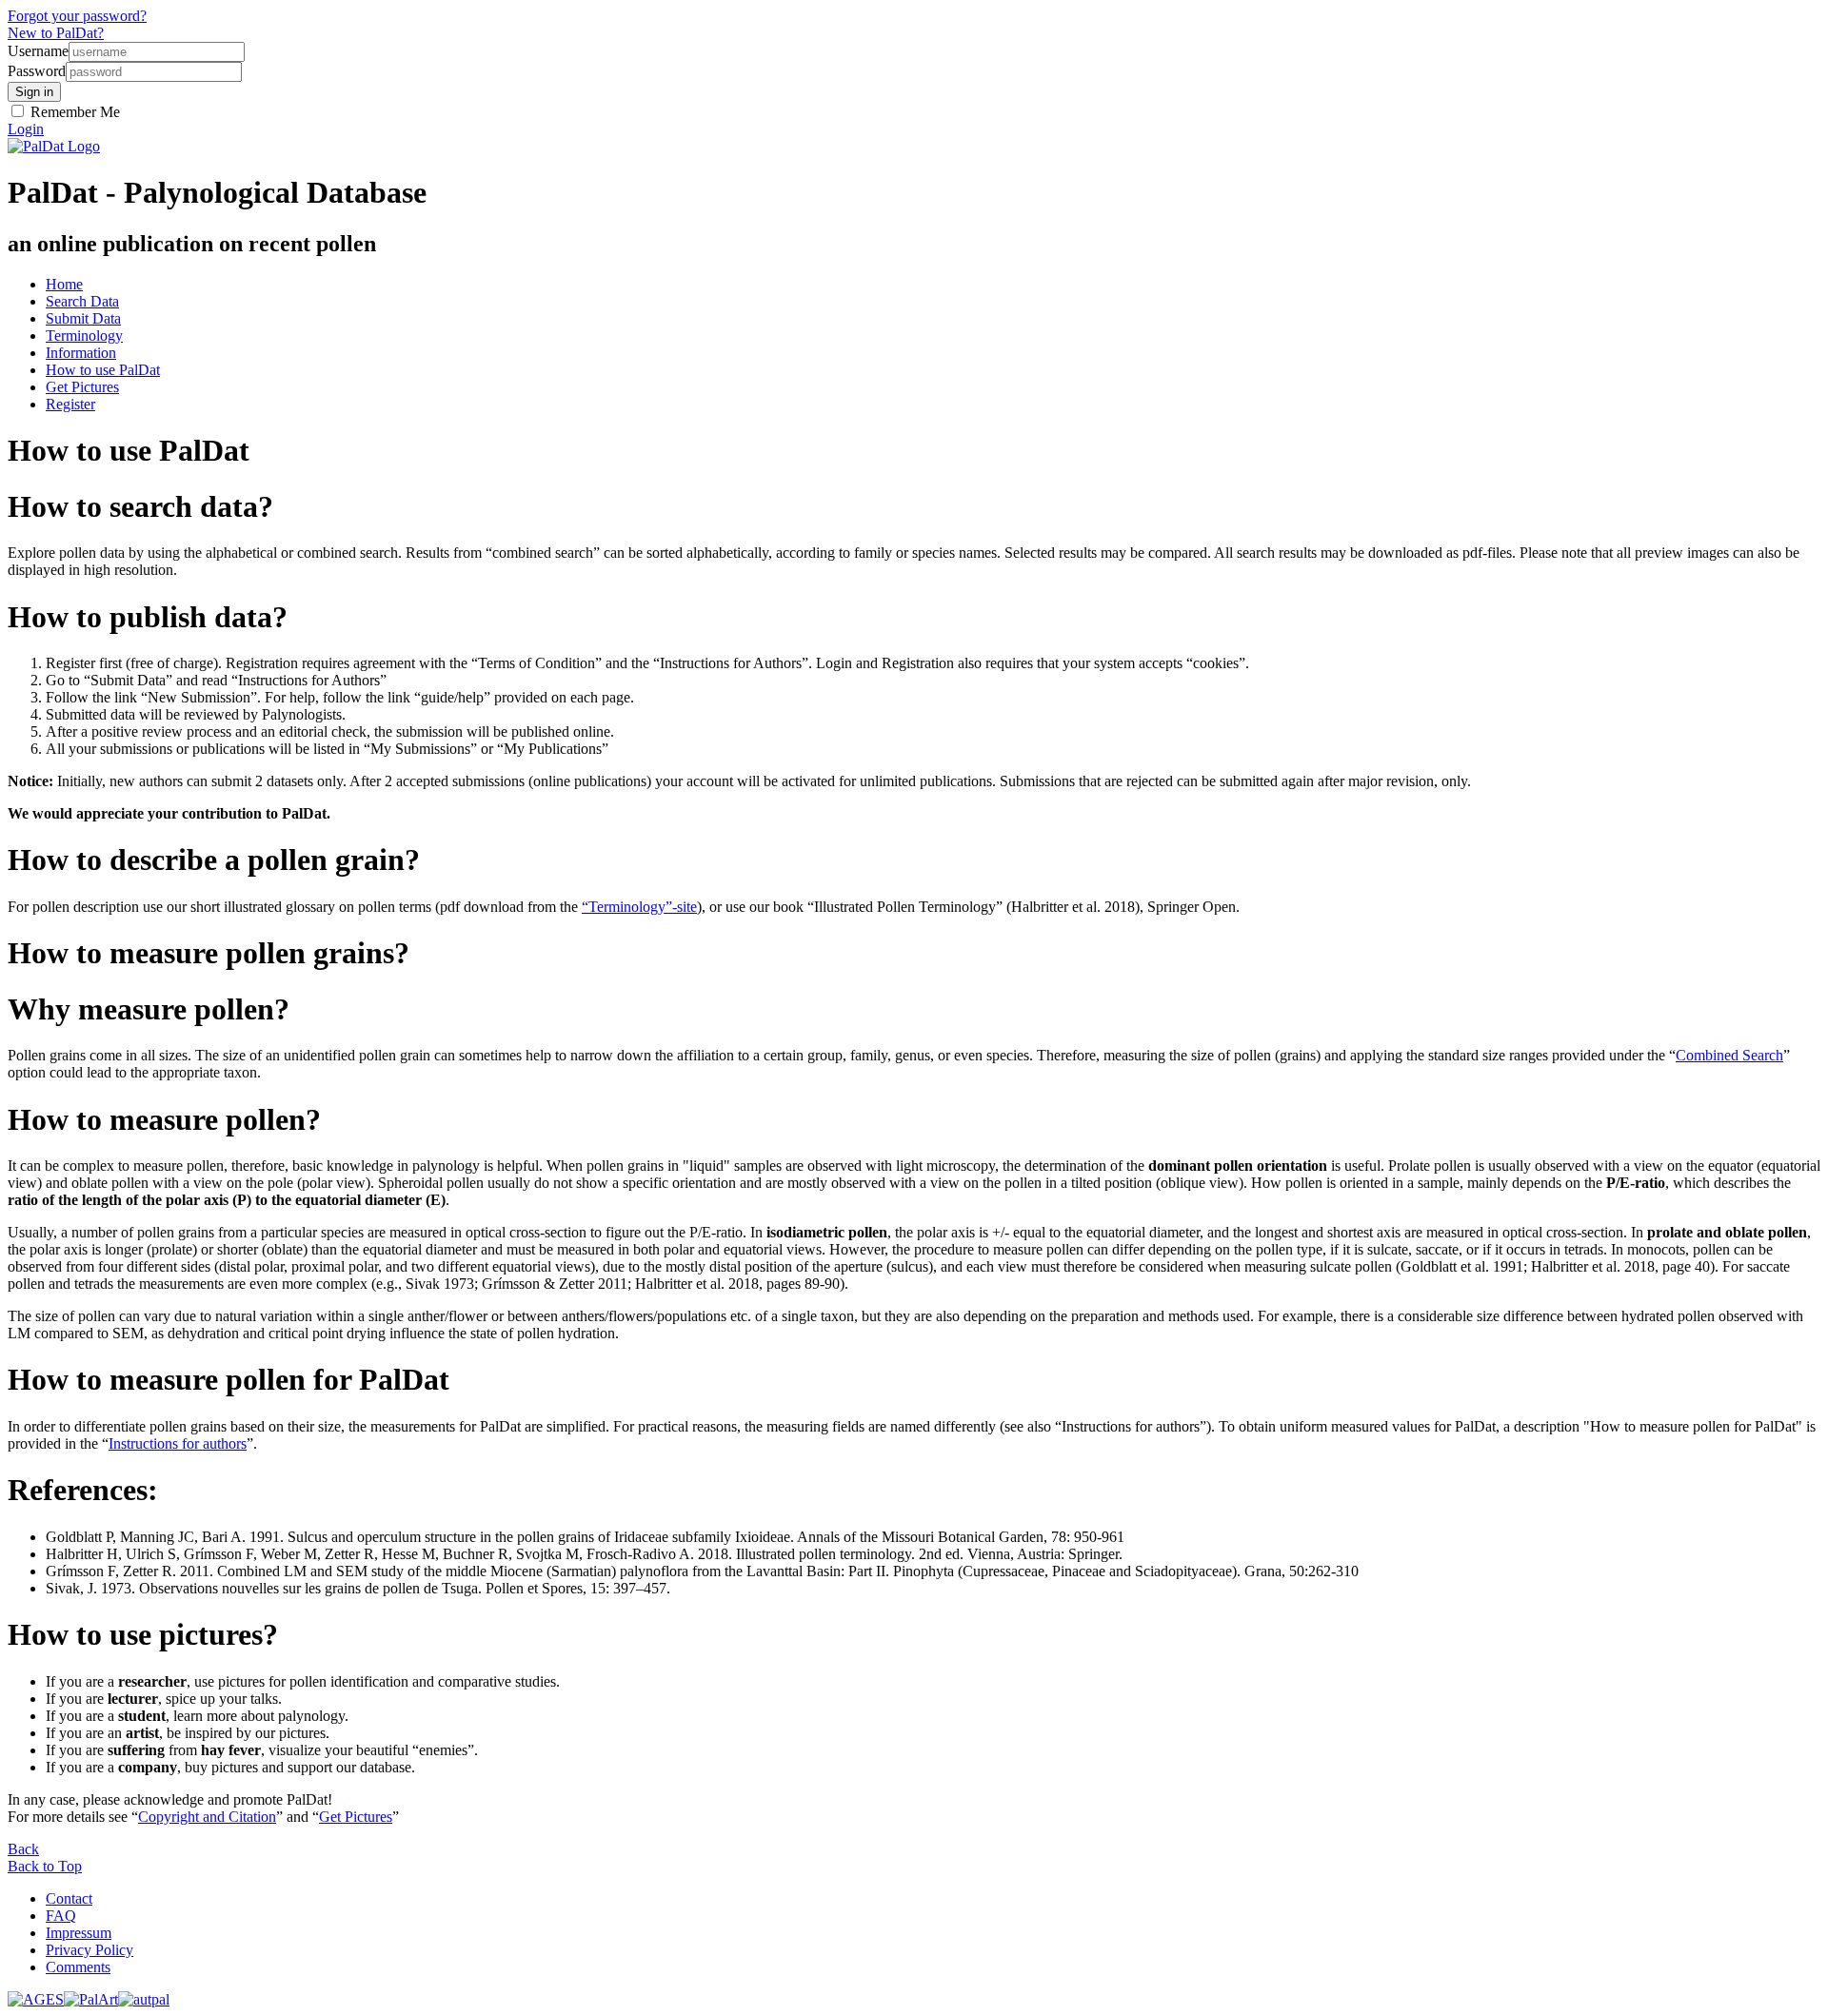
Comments (78, 1967)
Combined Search (1729, 1055)
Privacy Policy (89, 1950)
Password (37, 71)
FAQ (61, 1916)
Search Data (82, 301)
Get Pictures (82, 387)
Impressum (79, 1933)
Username (38, 51)
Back (23, 1849)
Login (26, 129)
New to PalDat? (56, 33)
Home (64, 284)
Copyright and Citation (207, 1817)
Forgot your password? (77, 16)
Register (70, 404)
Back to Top (45, 1866)
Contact (69, 1898)
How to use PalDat (103, 370)
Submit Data (83, 318)
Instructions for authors (178, 1443)
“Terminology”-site (639, 907)
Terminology (84, 336)
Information (81, 353)
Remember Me (73, 112)
